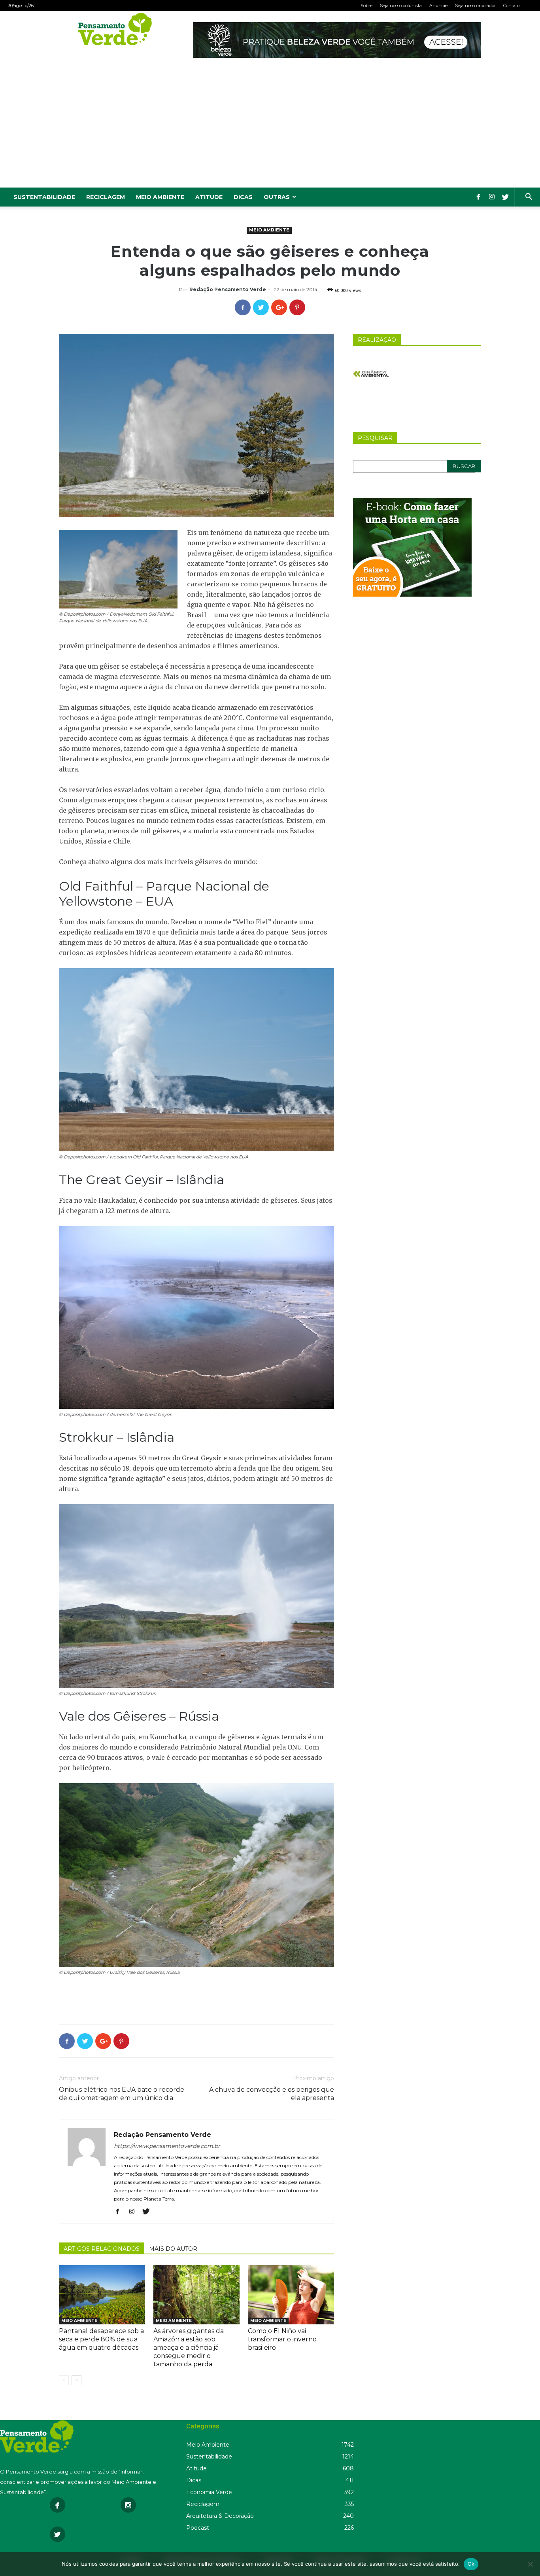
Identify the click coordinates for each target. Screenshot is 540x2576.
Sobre (366, 6)
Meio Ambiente (160, 197)
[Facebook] (478, 197)
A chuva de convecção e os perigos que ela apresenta (272, 2094)
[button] (529, 198)
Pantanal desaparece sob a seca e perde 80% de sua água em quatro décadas (101, 2339)
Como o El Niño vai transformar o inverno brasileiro (282, 2339)
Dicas (243, 197)
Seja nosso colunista (401, 6)
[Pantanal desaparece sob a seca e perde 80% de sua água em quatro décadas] (102, 2295)
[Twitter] (505, 197)
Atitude (209, 197)
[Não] (530, 2564)
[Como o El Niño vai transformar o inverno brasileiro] (291, 2295)
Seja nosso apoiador (475, 6)
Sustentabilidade (44, 197)
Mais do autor (173, 2249)
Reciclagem (106, 197)
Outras (277, 197)
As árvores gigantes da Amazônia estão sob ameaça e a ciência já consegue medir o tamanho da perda (189, 2348)
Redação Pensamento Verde (228, 289)
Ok (471, 2564)
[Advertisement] (270, 128)
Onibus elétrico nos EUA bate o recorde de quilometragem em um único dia (122, 2094)
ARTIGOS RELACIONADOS (102, 2249)
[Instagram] (492, 197)
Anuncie (438, 6)
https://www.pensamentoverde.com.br (167, 2146)
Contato (511, 6)
